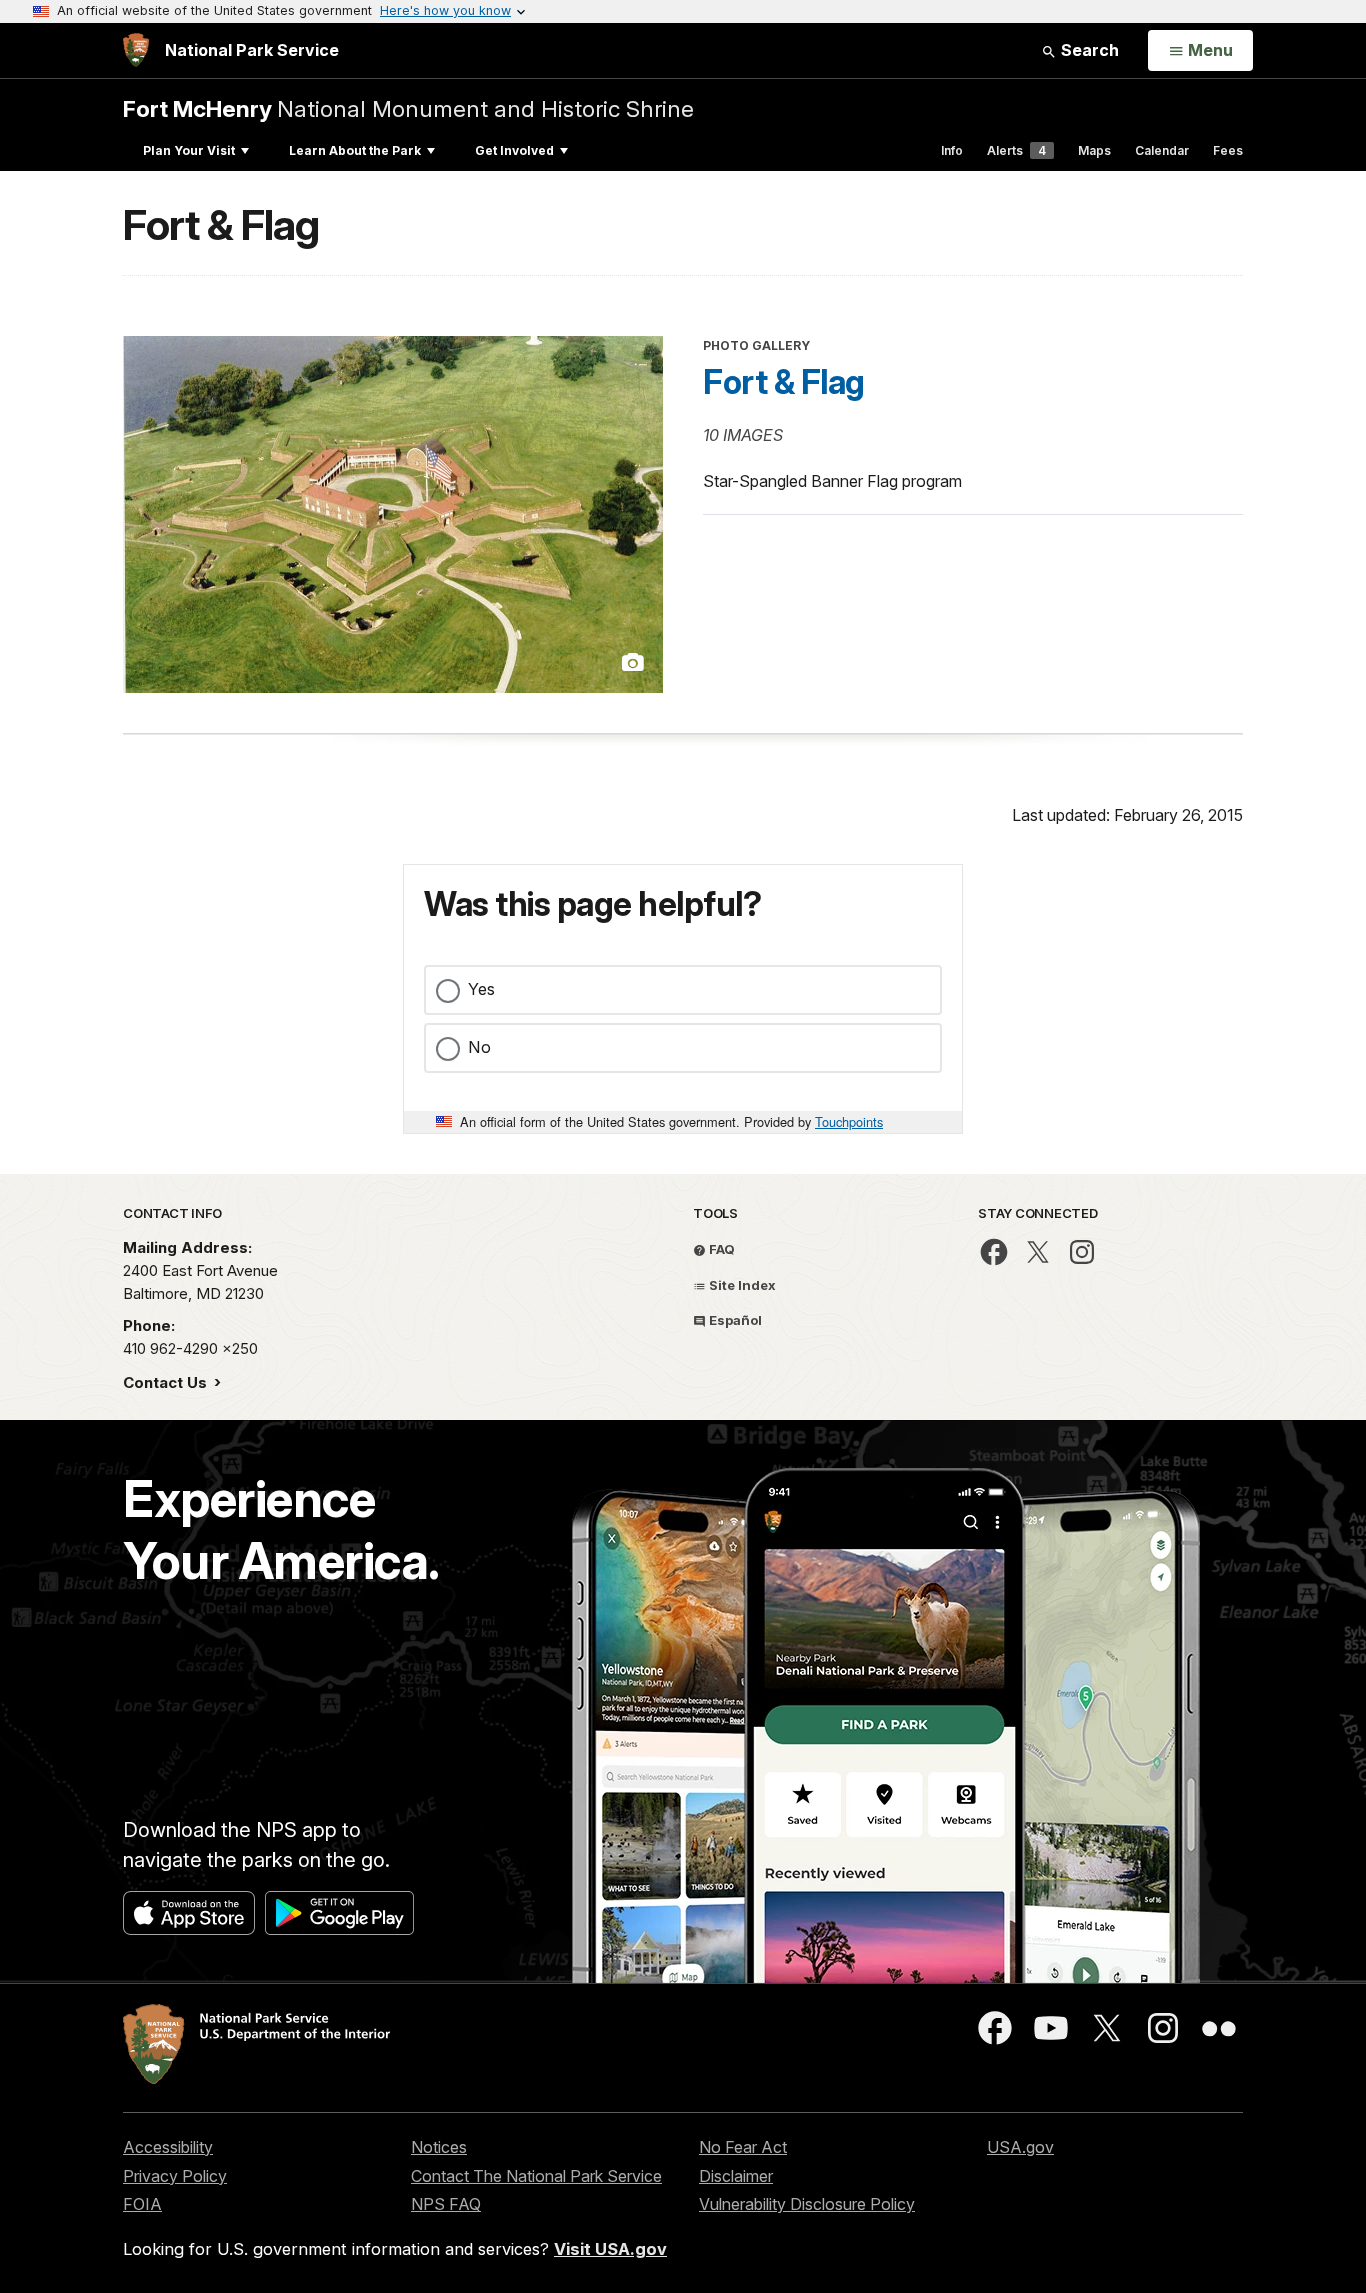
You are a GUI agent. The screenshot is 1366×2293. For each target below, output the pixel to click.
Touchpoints (849, 1121)
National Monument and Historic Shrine (408, 108)
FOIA (142, 2204)
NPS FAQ (446, 2204)
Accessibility (168, 2147)
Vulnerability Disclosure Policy (807, 2204)
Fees (1228, 150)
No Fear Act (743, 2147)
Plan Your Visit (189, 150)
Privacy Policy (175, 2176)
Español (734, 1320)
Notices (439, 2147)
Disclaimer (736, 2176)
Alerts (1016, 150)
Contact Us (167, 1382)
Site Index (741, 1285)
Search (1088, 50)
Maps (1094, 150)
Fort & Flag (784, 382)
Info (952, 150)
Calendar (1162, 150)
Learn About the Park (355, 150)
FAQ (720, 1249)
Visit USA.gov (610, 2249)
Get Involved (514, 150)
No (479, 1047)
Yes (481, 989)
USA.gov (1020, 2147)
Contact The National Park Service (536, 2176)
